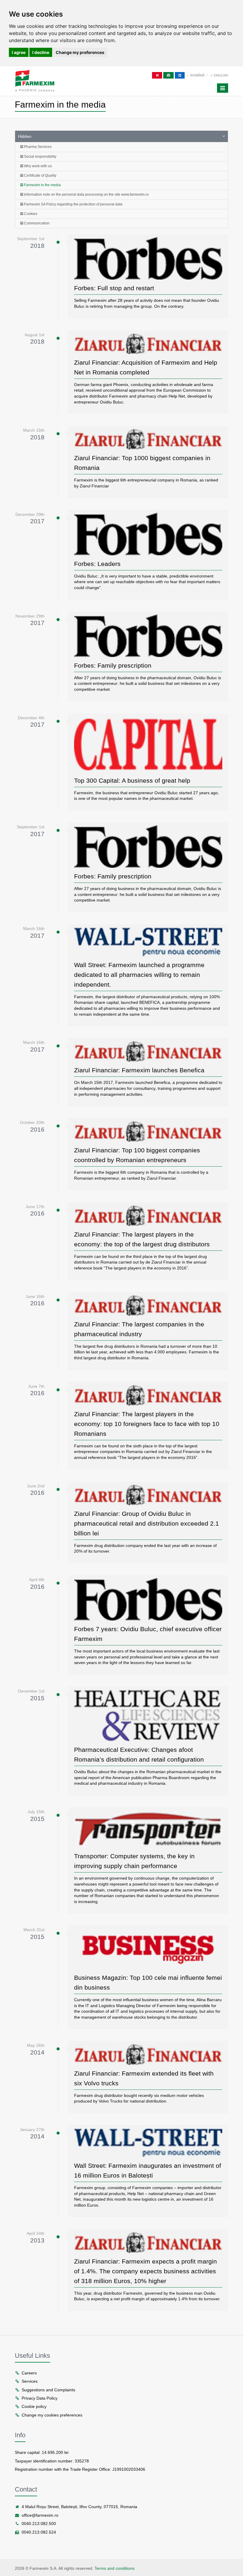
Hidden (25, 136)
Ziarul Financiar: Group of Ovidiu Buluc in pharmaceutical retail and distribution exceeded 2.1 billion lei (147, 1523)
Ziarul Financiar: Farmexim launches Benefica (139, 1070)
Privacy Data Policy (40, 2398)
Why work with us (37, 166)
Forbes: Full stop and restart (114, 288)
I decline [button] (41, 52)
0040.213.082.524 (39, 2532)
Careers (29, 2373)
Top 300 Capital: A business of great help (132, 780)
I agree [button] (19, 52)
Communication (36, 223)
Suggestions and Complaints (48, 2390)
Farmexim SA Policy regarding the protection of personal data (73, 204)
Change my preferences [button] (80, 52)
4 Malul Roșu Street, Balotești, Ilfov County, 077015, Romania (79, 2507)
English (221, 75)
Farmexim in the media (42, 185)
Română (198, 75)
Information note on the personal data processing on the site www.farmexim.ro (86, 194)
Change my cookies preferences (52, 2415)
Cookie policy (34, 2406)
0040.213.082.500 (39, 2524)
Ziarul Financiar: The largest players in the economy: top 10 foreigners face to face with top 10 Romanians (147, 1424)
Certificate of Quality (40, 176)
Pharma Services (37, 147)
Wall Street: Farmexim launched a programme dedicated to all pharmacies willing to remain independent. (139, 975)
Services (30, 2381)
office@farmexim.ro (40, 2515)
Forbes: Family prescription (113, 665)
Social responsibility (40, 157)
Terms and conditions (115, 2568)
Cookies (30, 214)
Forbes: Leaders (97, 564)
